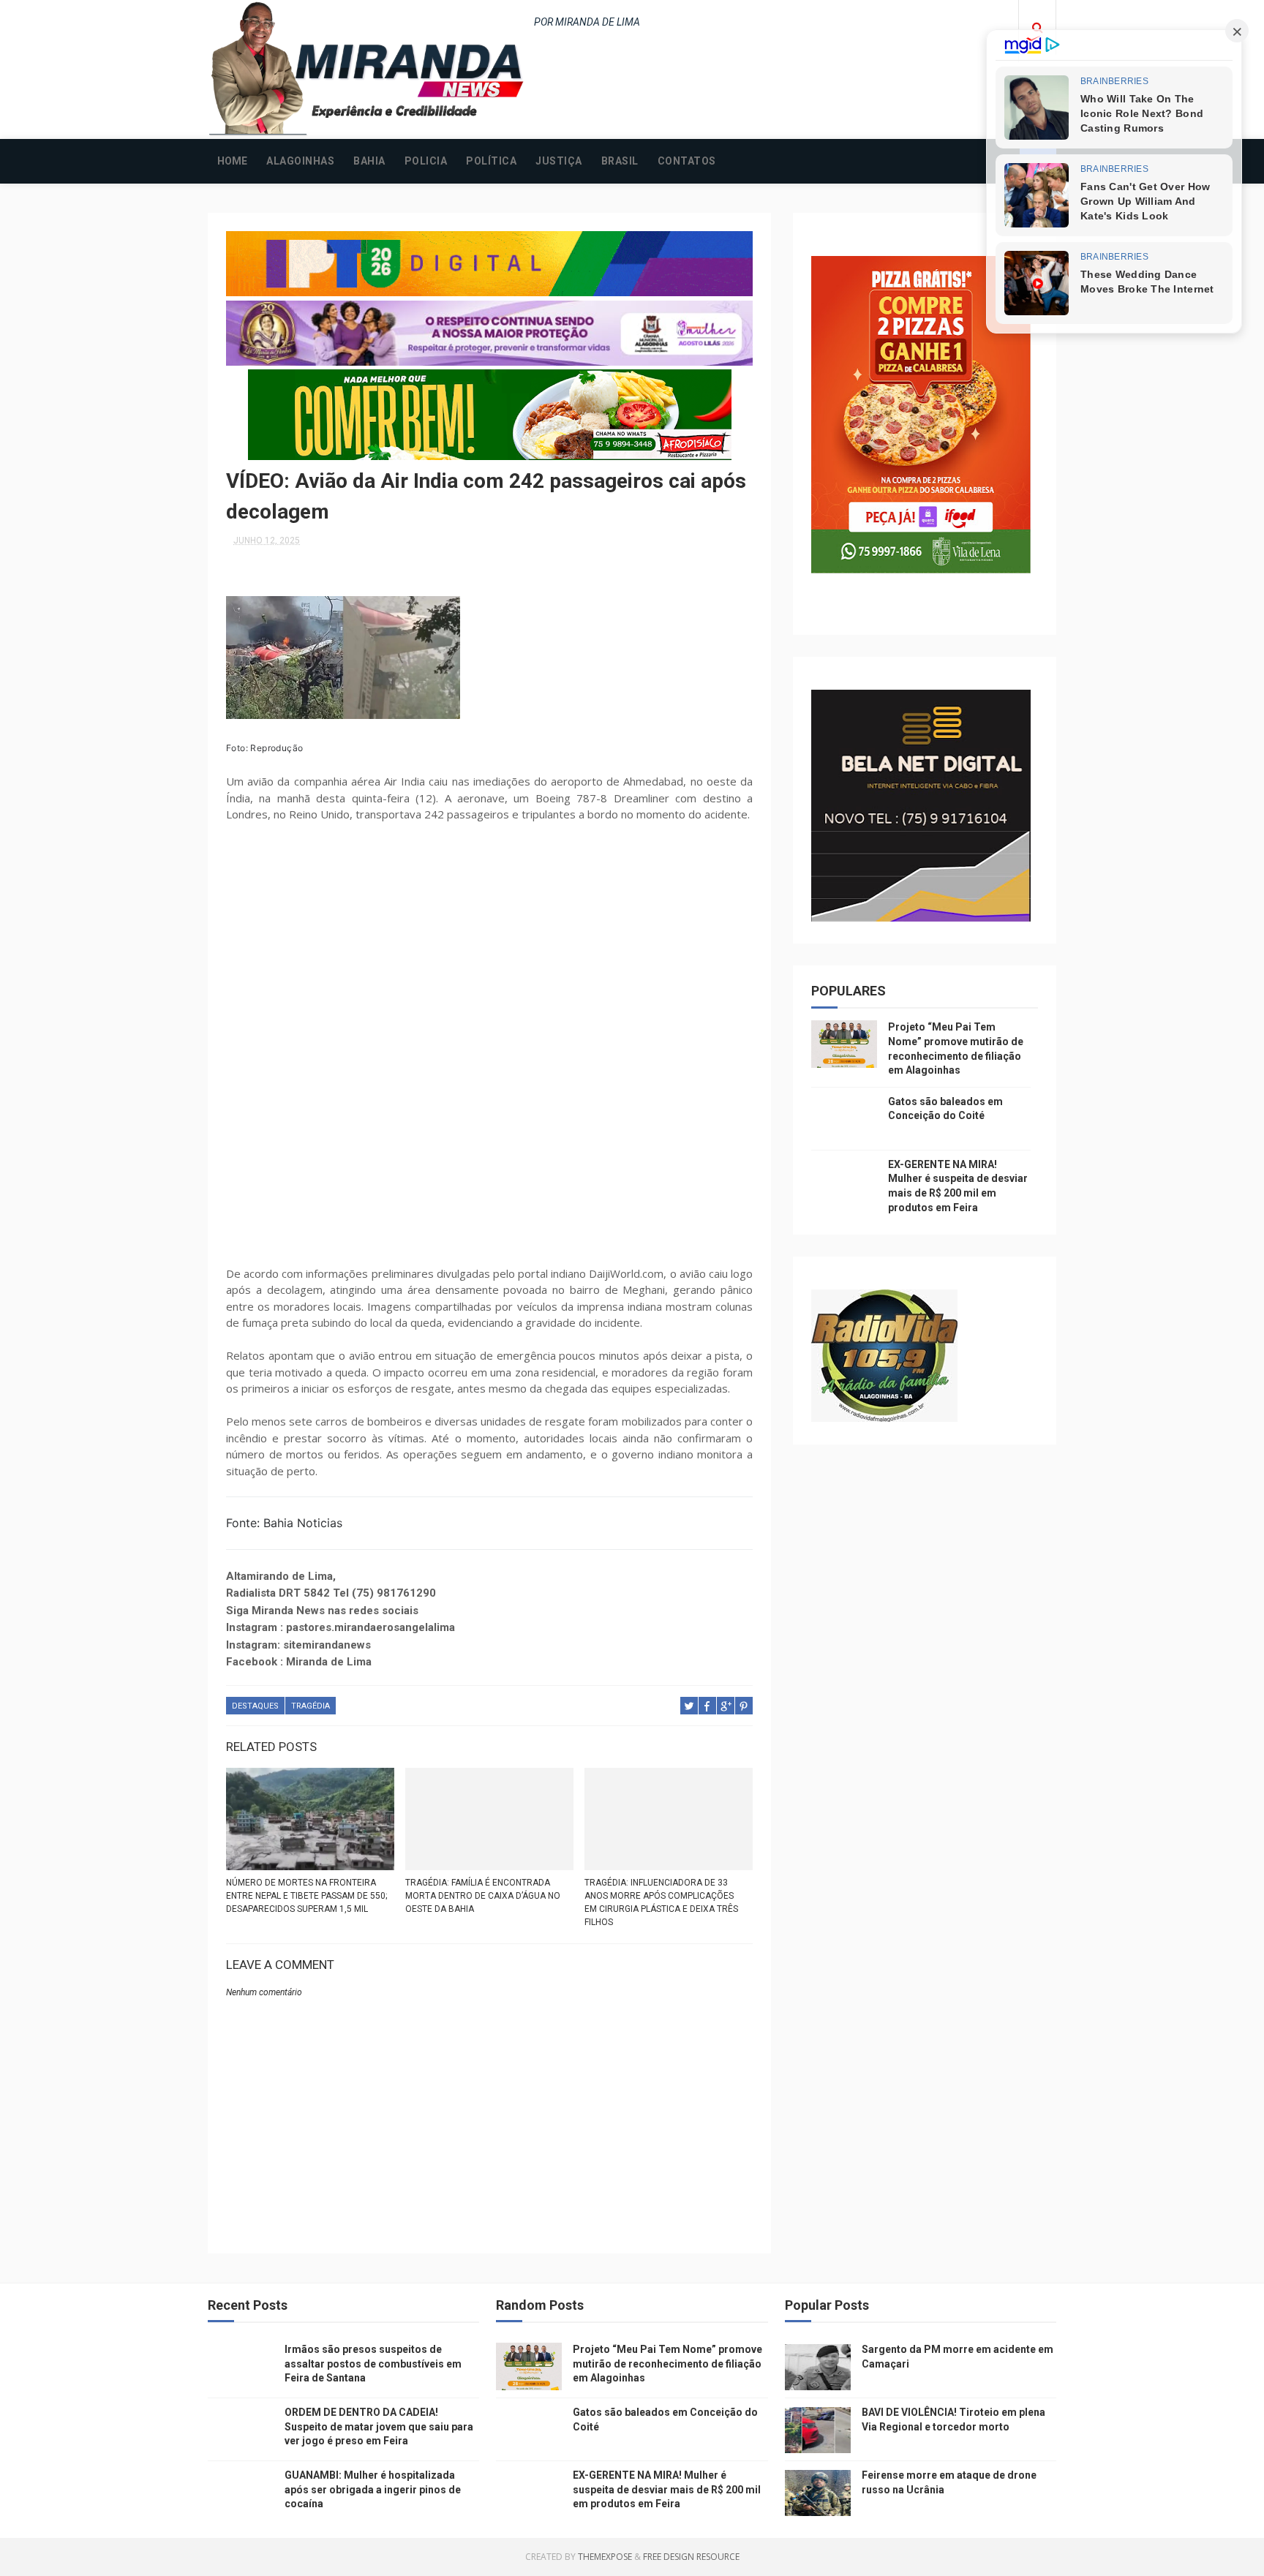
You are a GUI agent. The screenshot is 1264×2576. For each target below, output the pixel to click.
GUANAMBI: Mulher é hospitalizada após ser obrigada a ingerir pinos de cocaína (373, 2489)
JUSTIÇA (559, 161)
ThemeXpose (605, 2557)
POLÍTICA (491, 161)
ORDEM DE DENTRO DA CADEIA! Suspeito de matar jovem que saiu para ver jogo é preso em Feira (379, 2426)
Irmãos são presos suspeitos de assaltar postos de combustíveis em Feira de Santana (373, 2364)
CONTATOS (687, 161)
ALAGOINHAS (300, 161)
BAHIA (369, 161)
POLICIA (426, 161)
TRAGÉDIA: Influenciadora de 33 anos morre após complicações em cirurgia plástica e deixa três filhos (661, 1902)
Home (232, 161)
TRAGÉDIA (311, 1706)
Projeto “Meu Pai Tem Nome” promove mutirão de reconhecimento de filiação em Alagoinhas (667, 2364)
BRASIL (620, 161)
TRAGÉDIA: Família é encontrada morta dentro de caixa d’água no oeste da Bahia (483, 1896)
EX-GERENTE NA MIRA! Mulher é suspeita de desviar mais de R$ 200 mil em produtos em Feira (667, 2489)
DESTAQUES (255, 1706)
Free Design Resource (691, 2557)
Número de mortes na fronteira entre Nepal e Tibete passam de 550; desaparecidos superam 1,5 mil (306, 1896)
